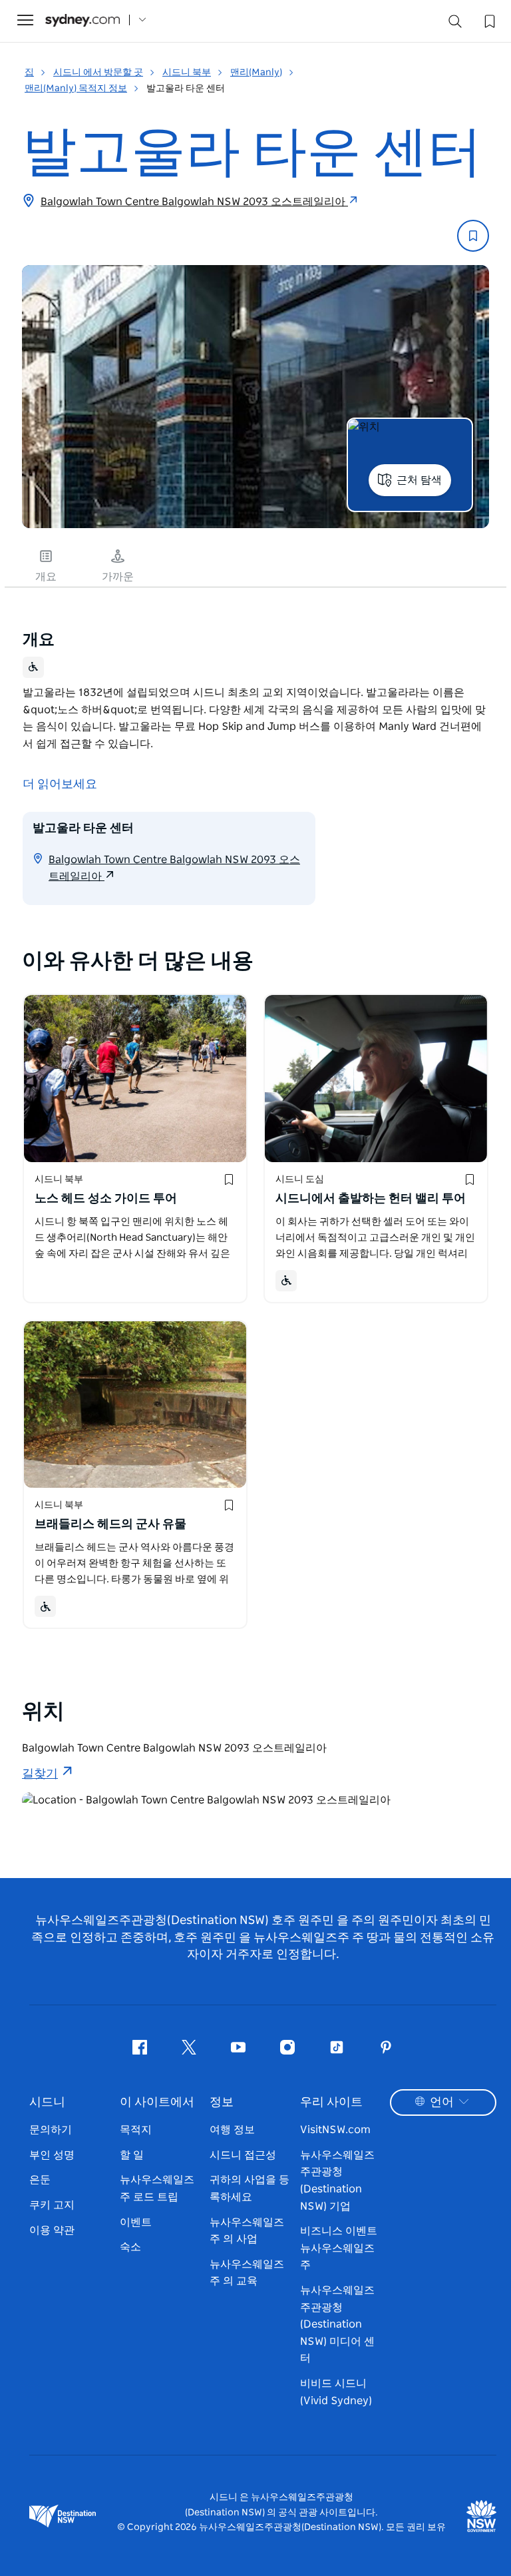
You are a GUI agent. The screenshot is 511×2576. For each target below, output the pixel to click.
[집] (83, 20)
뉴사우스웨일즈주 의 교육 (247, 2273)
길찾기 (40, 1774)
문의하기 (51, 2130)
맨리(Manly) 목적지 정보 (76, 89)
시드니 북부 (187, 73)
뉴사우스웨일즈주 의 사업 (247, 2231)
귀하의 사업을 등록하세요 (250, 2188)
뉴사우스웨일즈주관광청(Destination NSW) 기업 (337, 2181)
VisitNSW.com (335, 2130)
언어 (442, 2102)
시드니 (47, 2102)
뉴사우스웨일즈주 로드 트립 (157, 2188)
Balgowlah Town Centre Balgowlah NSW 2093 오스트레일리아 (194, 202)
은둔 (40, 2180)
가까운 (118, 577)
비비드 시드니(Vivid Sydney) (336, 2392)
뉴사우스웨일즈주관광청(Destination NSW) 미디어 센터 (337, 2324)
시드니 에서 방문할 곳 (98, 73)
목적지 (136, 2130)
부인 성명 (52, 2155)
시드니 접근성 (243, 2155)
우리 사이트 (331, 2102)
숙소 (130, 2247)
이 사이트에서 (157, 2102)
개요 (46, 577)
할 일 (132, 2155)
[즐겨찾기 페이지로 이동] (488, 20)
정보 (222, 2102)
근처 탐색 (419, 480)
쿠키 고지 (52, 2205)
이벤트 (136, 2222)
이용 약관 (52, 2230)
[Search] (455, 24)
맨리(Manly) (256, 73)
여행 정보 (232, 2130)
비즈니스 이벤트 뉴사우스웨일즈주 (339, 2248)
